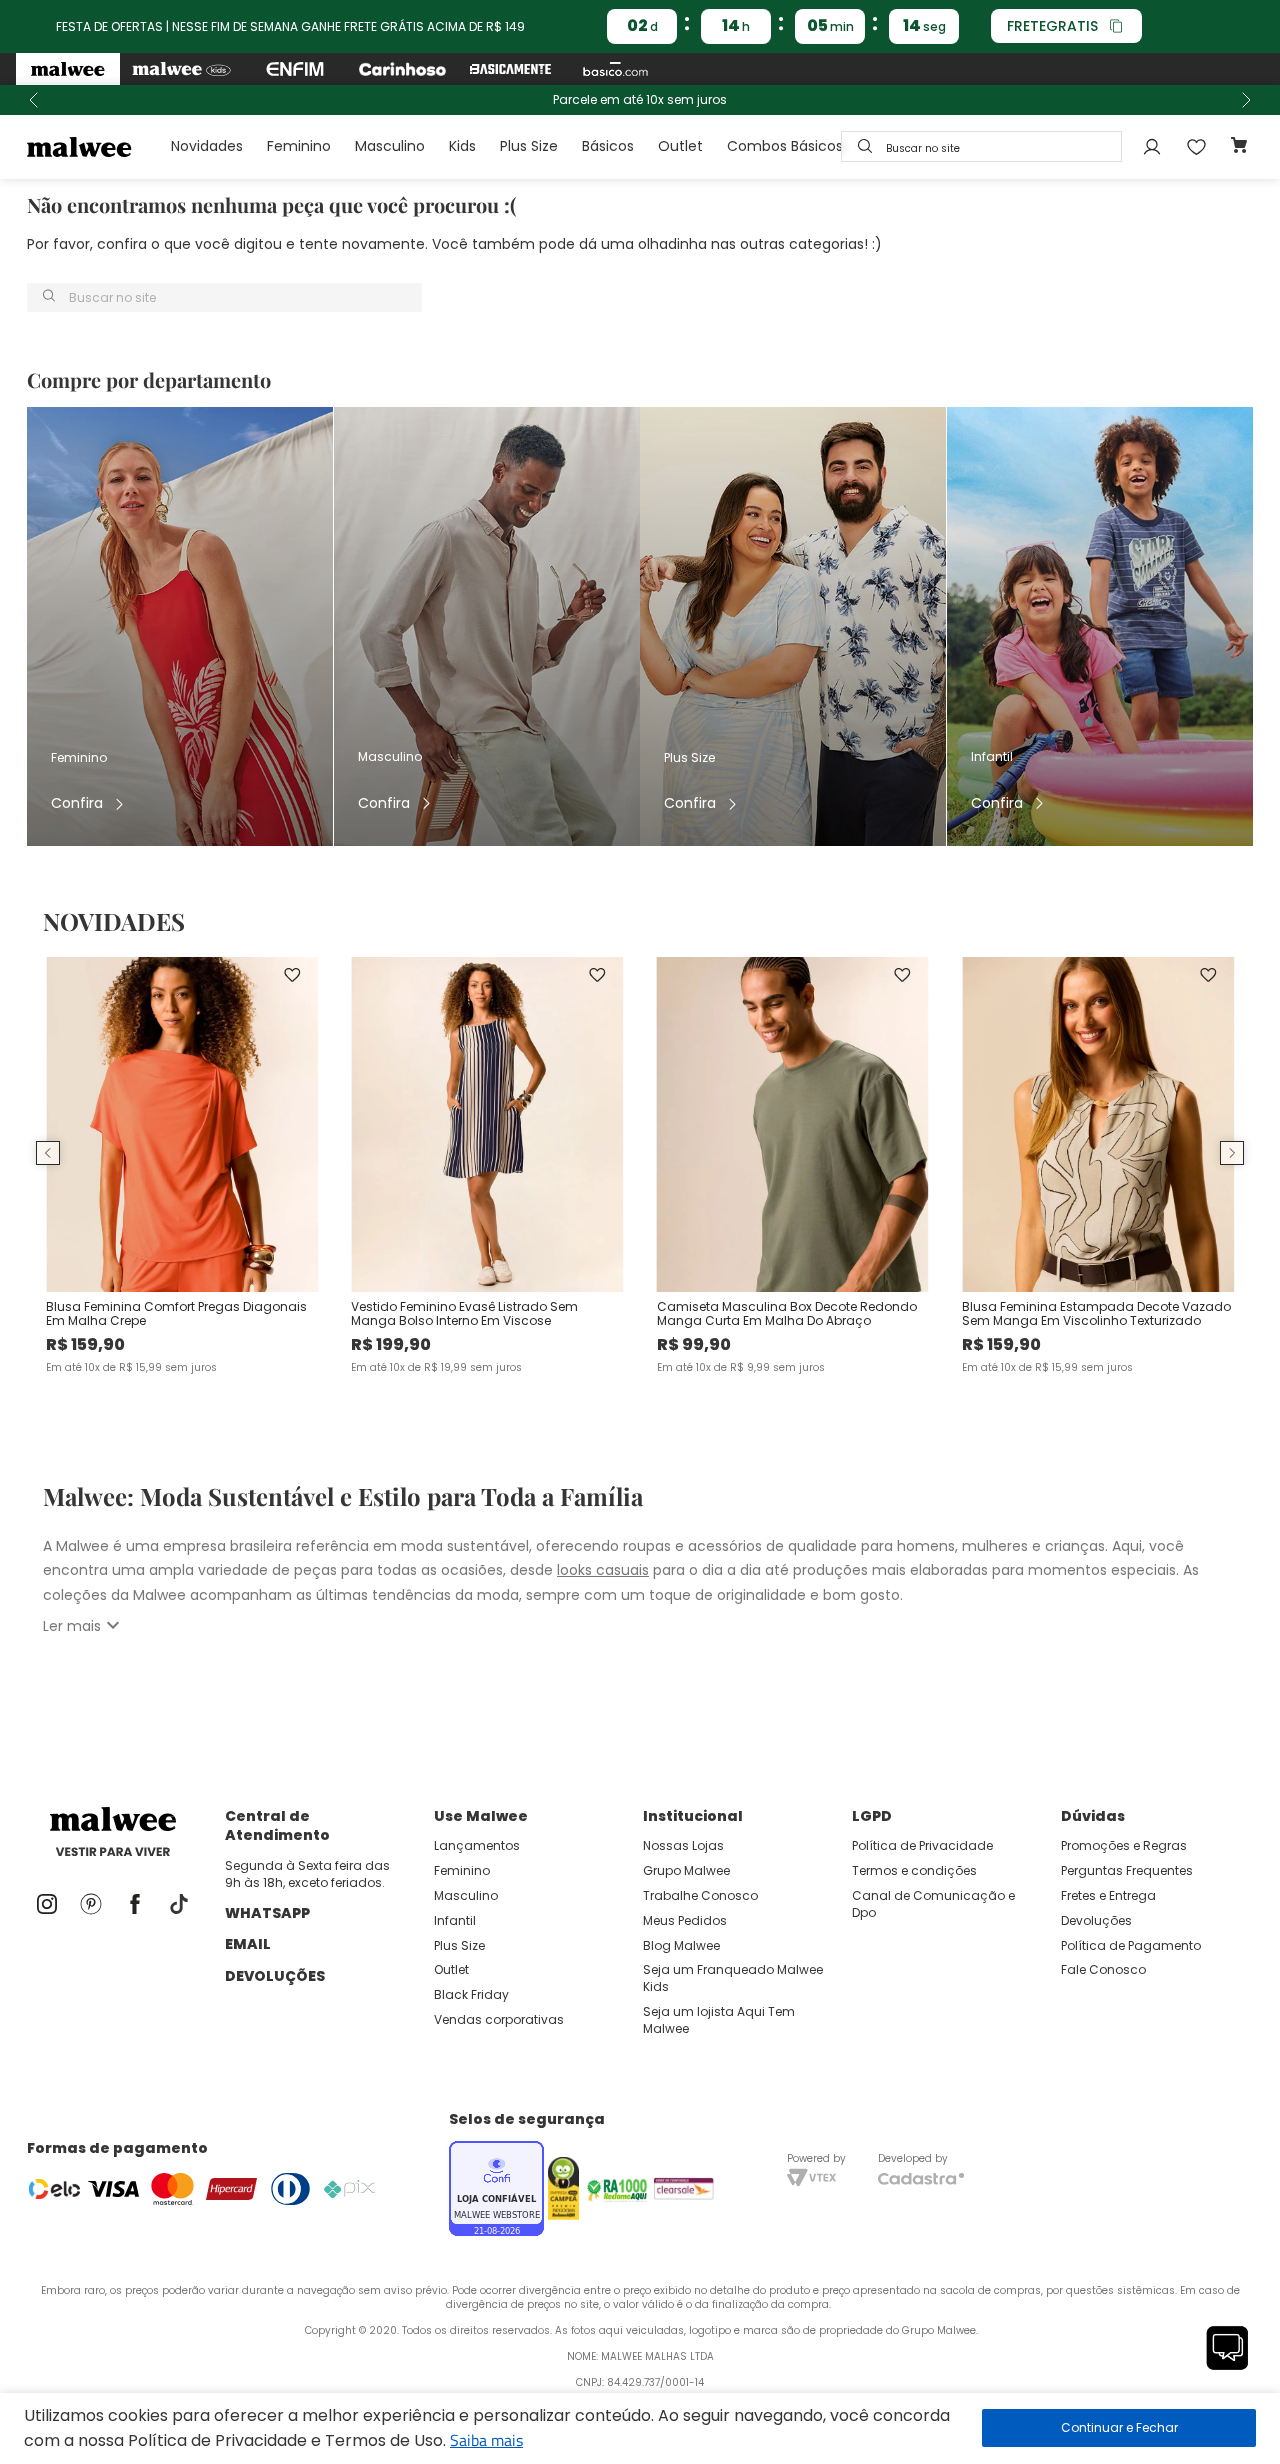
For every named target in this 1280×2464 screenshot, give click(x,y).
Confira (77, 803)
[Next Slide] (1246, 100)
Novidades (207, 146)
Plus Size (529, 146)
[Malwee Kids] (181, 69)
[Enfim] (295, 69)
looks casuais (603, 1570)
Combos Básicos (785, 146)
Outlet (680, 146)
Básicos (608, 146)
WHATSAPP (267, 1913)
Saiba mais (486, 2440)
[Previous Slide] (34, 100)
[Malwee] (68, 69)
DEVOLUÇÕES (275, 1976)
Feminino (299, 146)
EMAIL (248, 1944)
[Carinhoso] (402, 69)
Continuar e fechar (1119, 2428)
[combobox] (981, 146)
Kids (462, 146)
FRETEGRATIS (1052, 26)
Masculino (390, 146)
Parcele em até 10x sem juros (640, 100)
